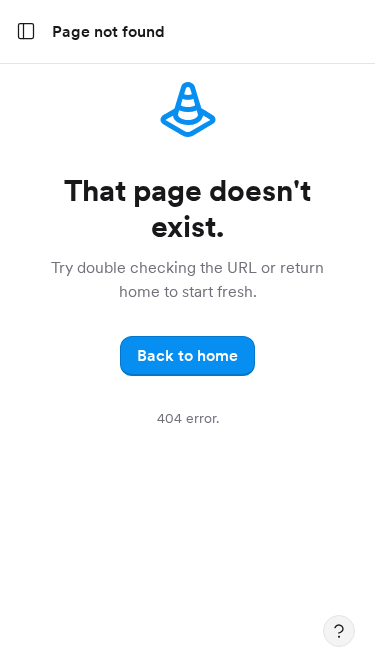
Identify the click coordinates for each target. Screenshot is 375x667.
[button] (187, 356)
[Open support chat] (339, 631)
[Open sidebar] (26, 32)
